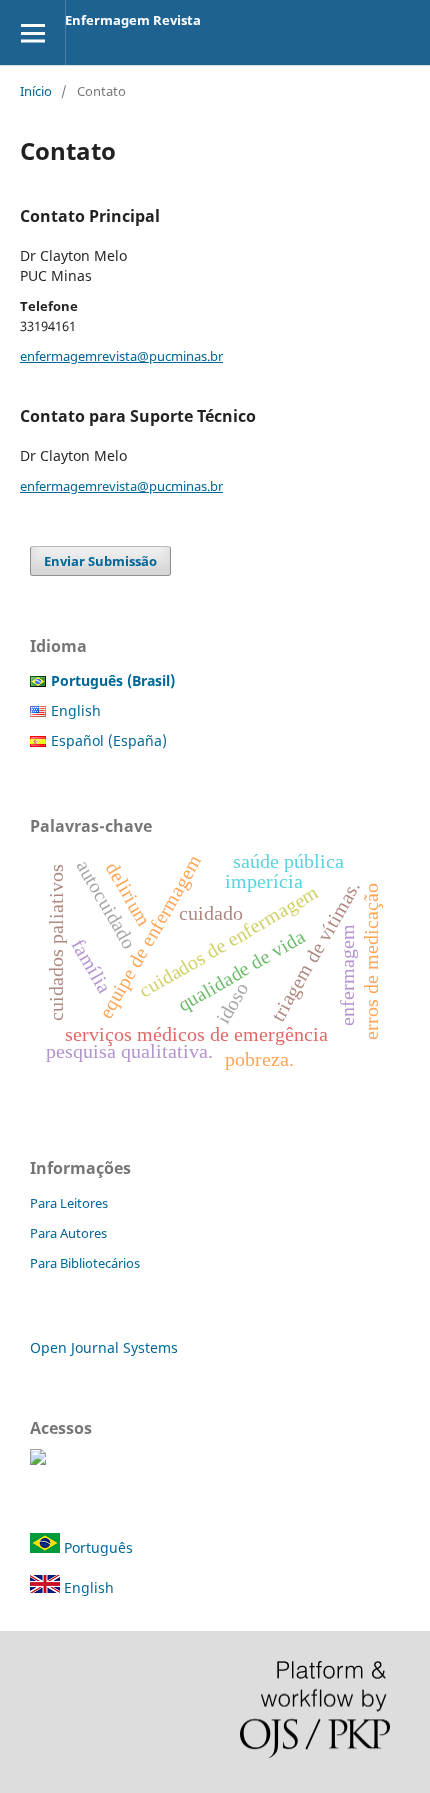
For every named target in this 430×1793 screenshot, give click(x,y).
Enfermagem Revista (133, 20)
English (76, 710)
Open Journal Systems (104, 1347)
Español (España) (109, 740)
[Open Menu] (32, 32)
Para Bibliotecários (85, 1263)
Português (96, 1547)
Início (36, 91)
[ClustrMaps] (38, 1459)
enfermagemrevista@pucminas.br (121, 356)
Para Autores (68, 1233)
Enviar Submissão (100, 561)
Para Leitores (69, 1203)
